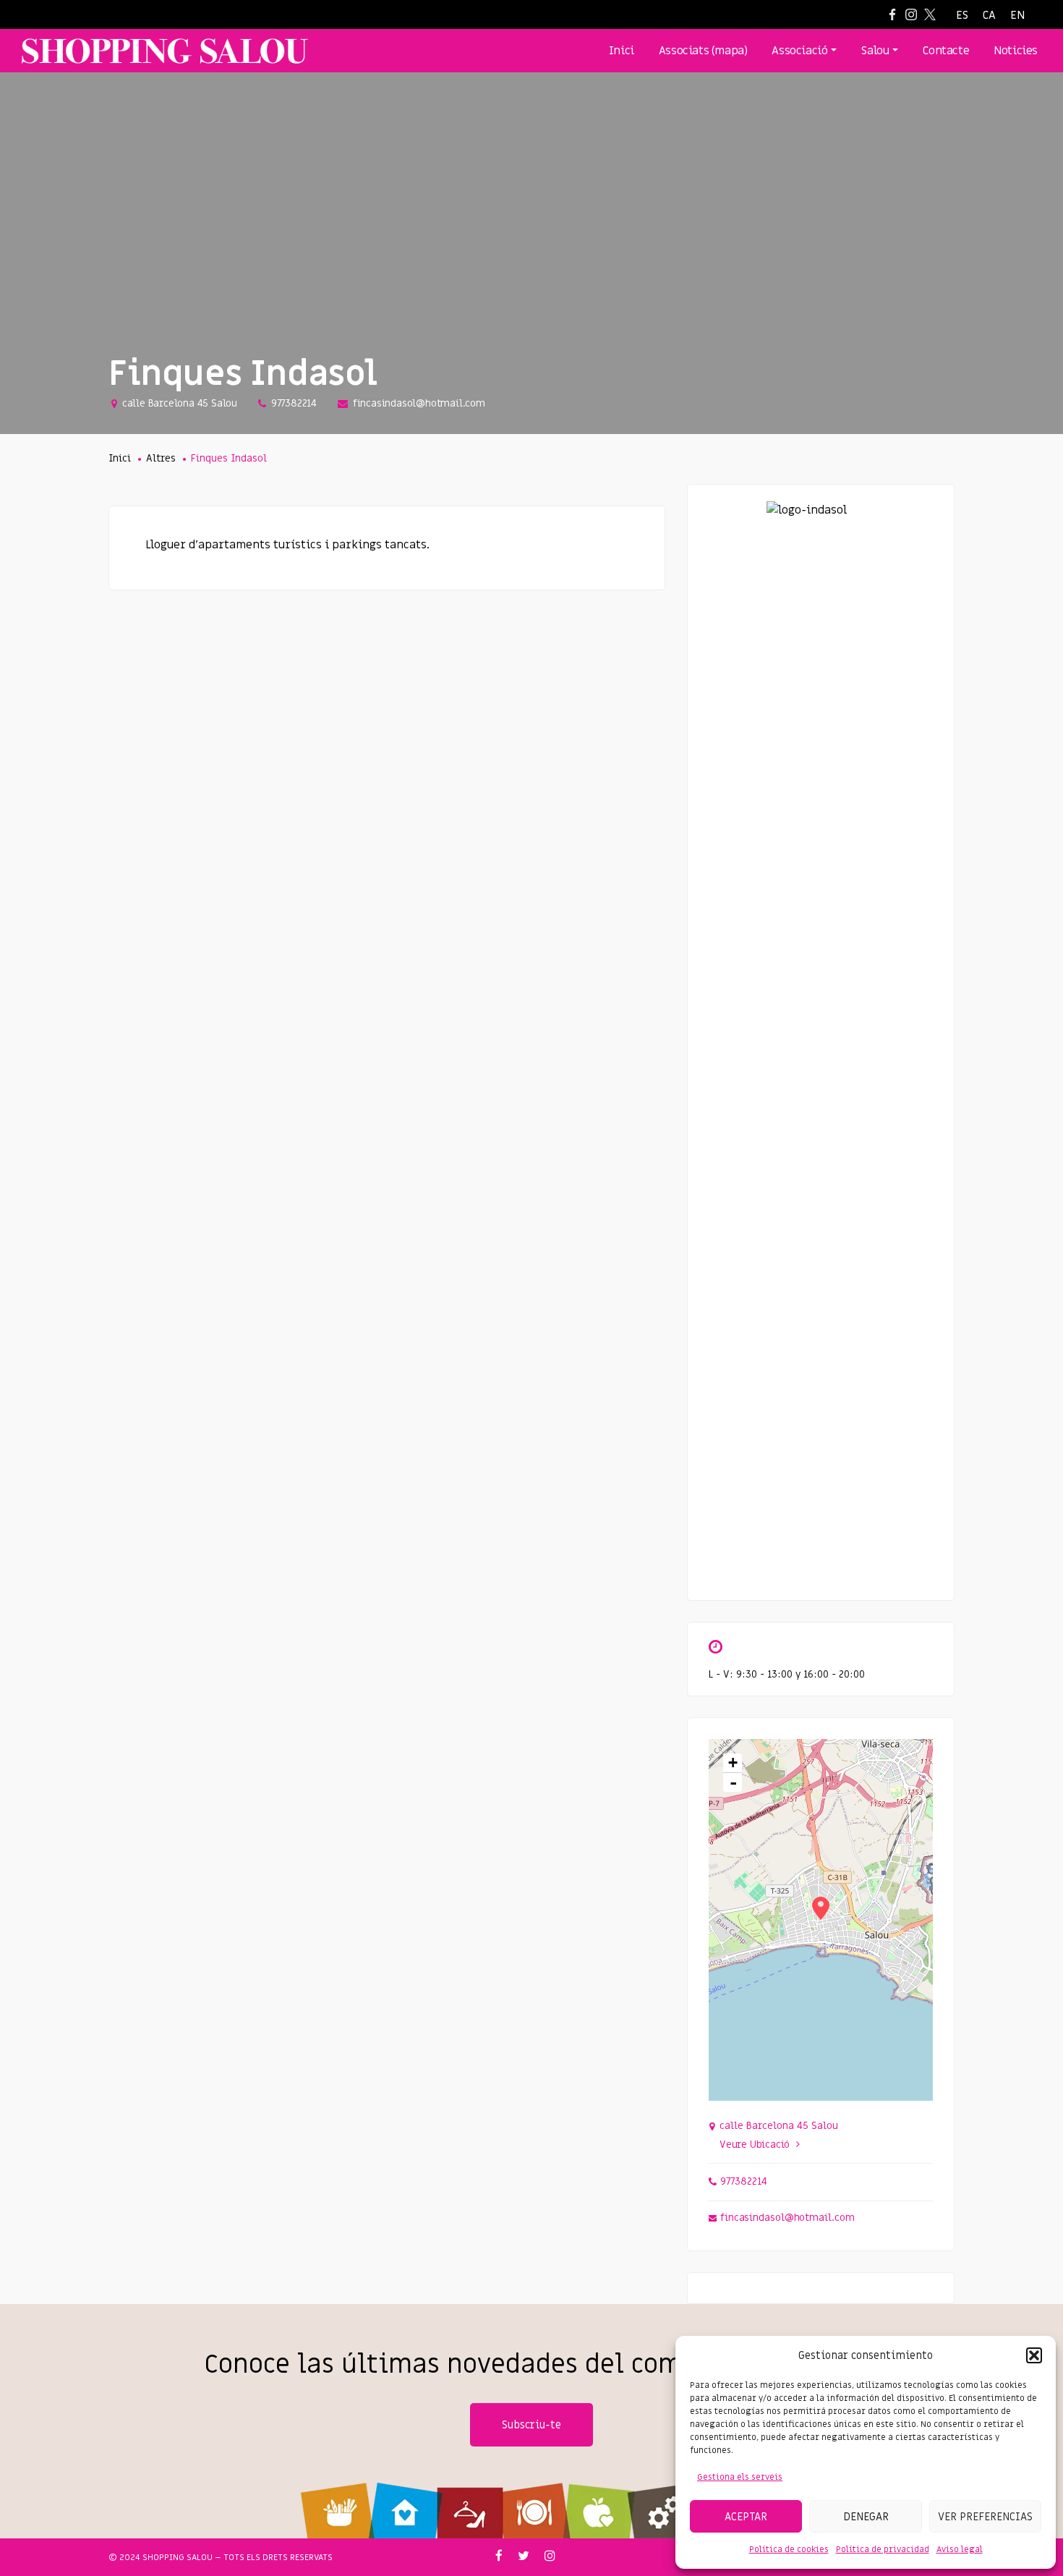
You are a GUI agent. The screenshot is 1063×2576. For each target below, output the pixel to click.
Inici (120, 458)
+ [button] (733, 1763)
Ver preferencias (985, 2517)
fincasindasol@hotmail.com (419, 403)
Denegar (866, 2517)
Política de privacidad (883, 2549)
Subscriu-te (531, 2425)
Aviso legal (960, 2549)
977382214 (294, 403)
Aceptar (746, 2517)
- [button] (733, 1782)
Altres (161, 458)
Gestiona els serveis (740, 2477)
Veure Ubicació (755, 2144)
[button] (1034, 2355)
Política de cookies (789, 2549)
